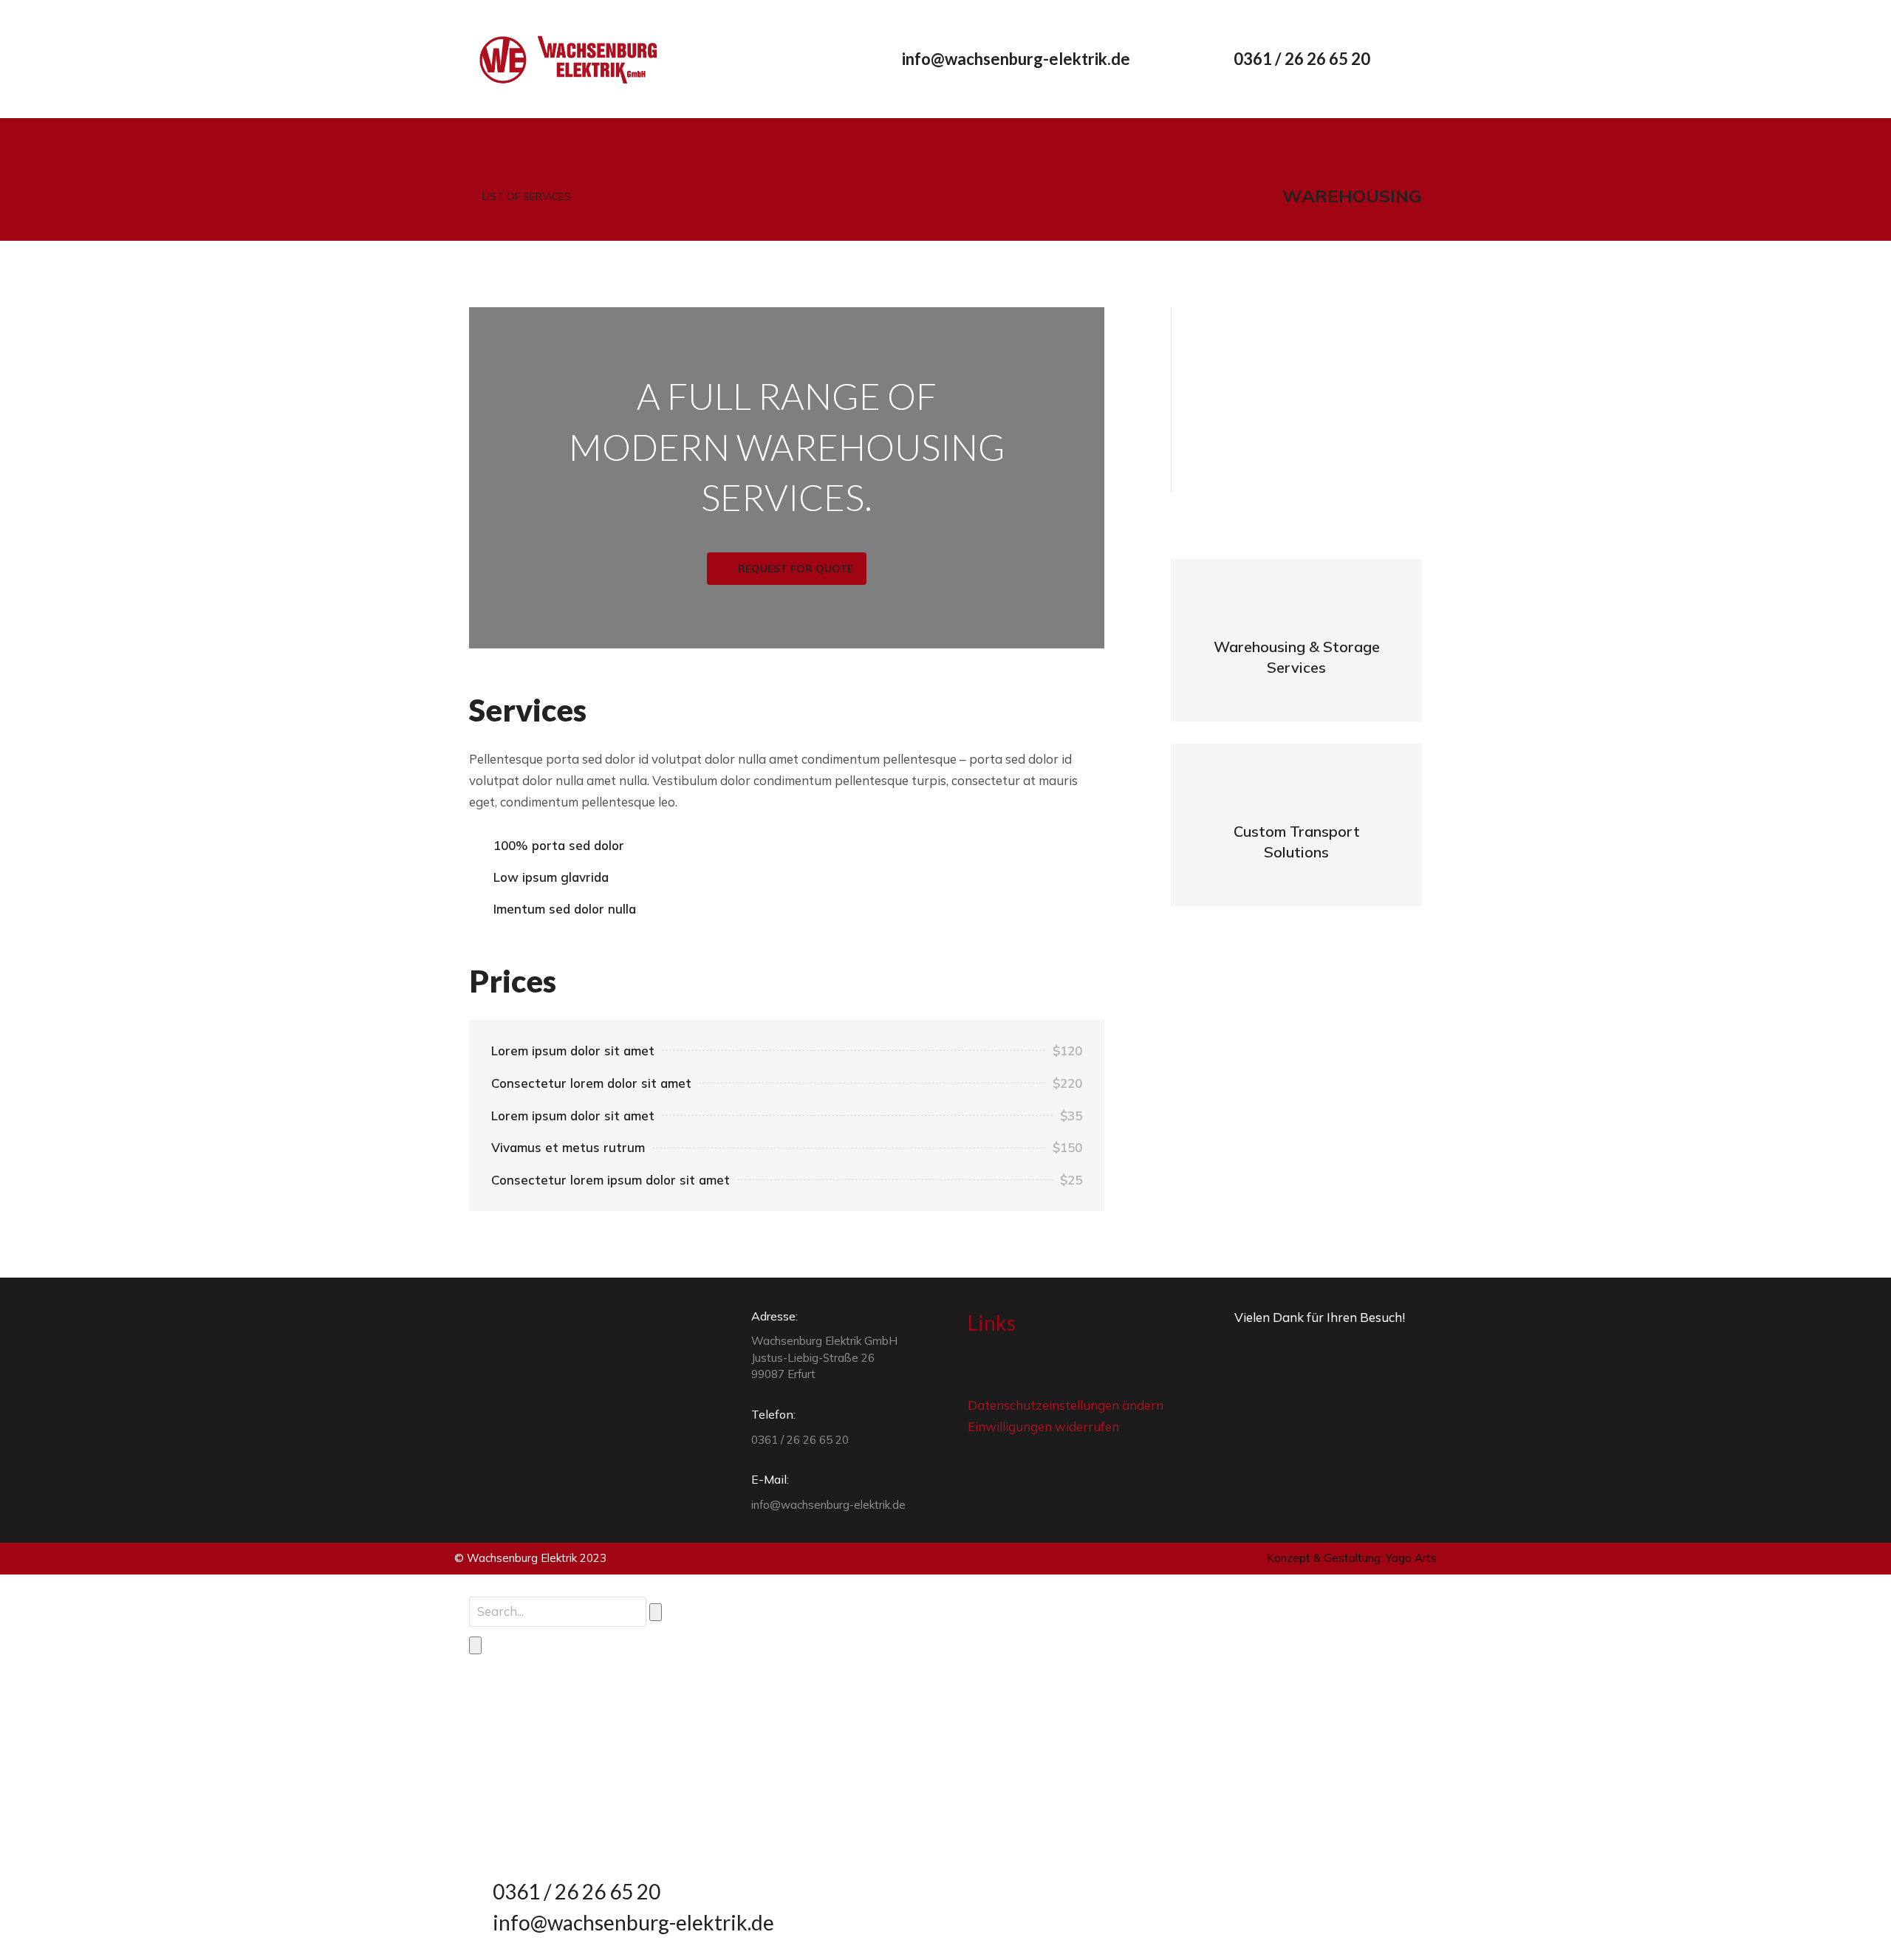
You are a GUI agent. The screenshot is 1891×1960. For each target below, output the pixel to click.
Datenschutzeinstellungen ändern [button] (1066, 1405)
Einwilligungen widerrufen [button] (1043, 1426)
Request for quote (796, 569)
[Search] (475, 1645)
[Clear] (656, 1612)
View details (1297, 670)
